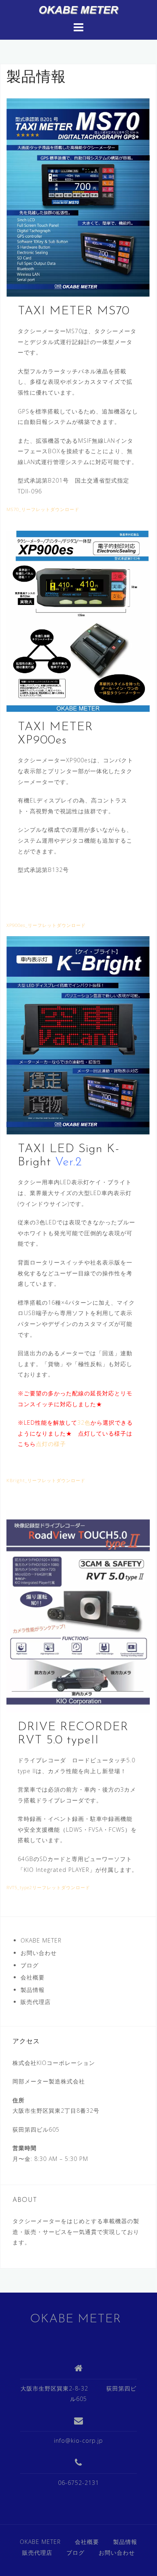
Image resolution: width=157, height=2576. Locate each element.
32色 (84, 1422)
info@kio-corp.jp (78, 2441)
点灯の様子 (51, 1444)
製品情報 (33, 1990)
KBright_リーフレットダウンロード (46, 1480)
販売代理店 (36, 2002)
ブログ (30, 1965)
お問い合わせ (39, 1953)
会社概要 (33, 1977)
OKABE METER (41, 1940)
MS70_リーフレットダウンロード (43, 509)
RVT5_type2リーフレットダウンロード (48, 1887)
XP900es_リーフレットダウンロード (46, 925)
